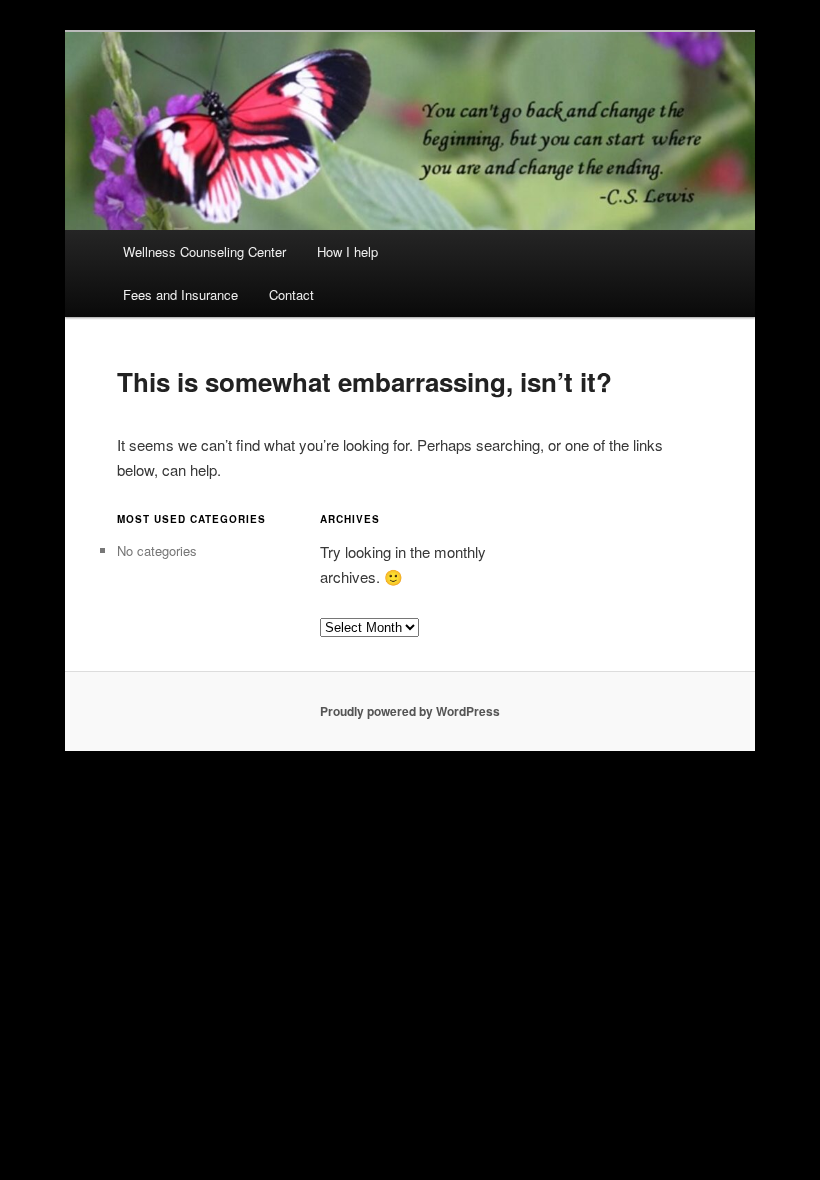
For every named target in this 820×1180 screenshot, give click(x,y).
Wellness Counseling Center (204, 251)
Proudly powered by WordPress (410, 711)
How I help (347, 251)
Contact (291, 294)
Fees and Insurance (180, 294)
